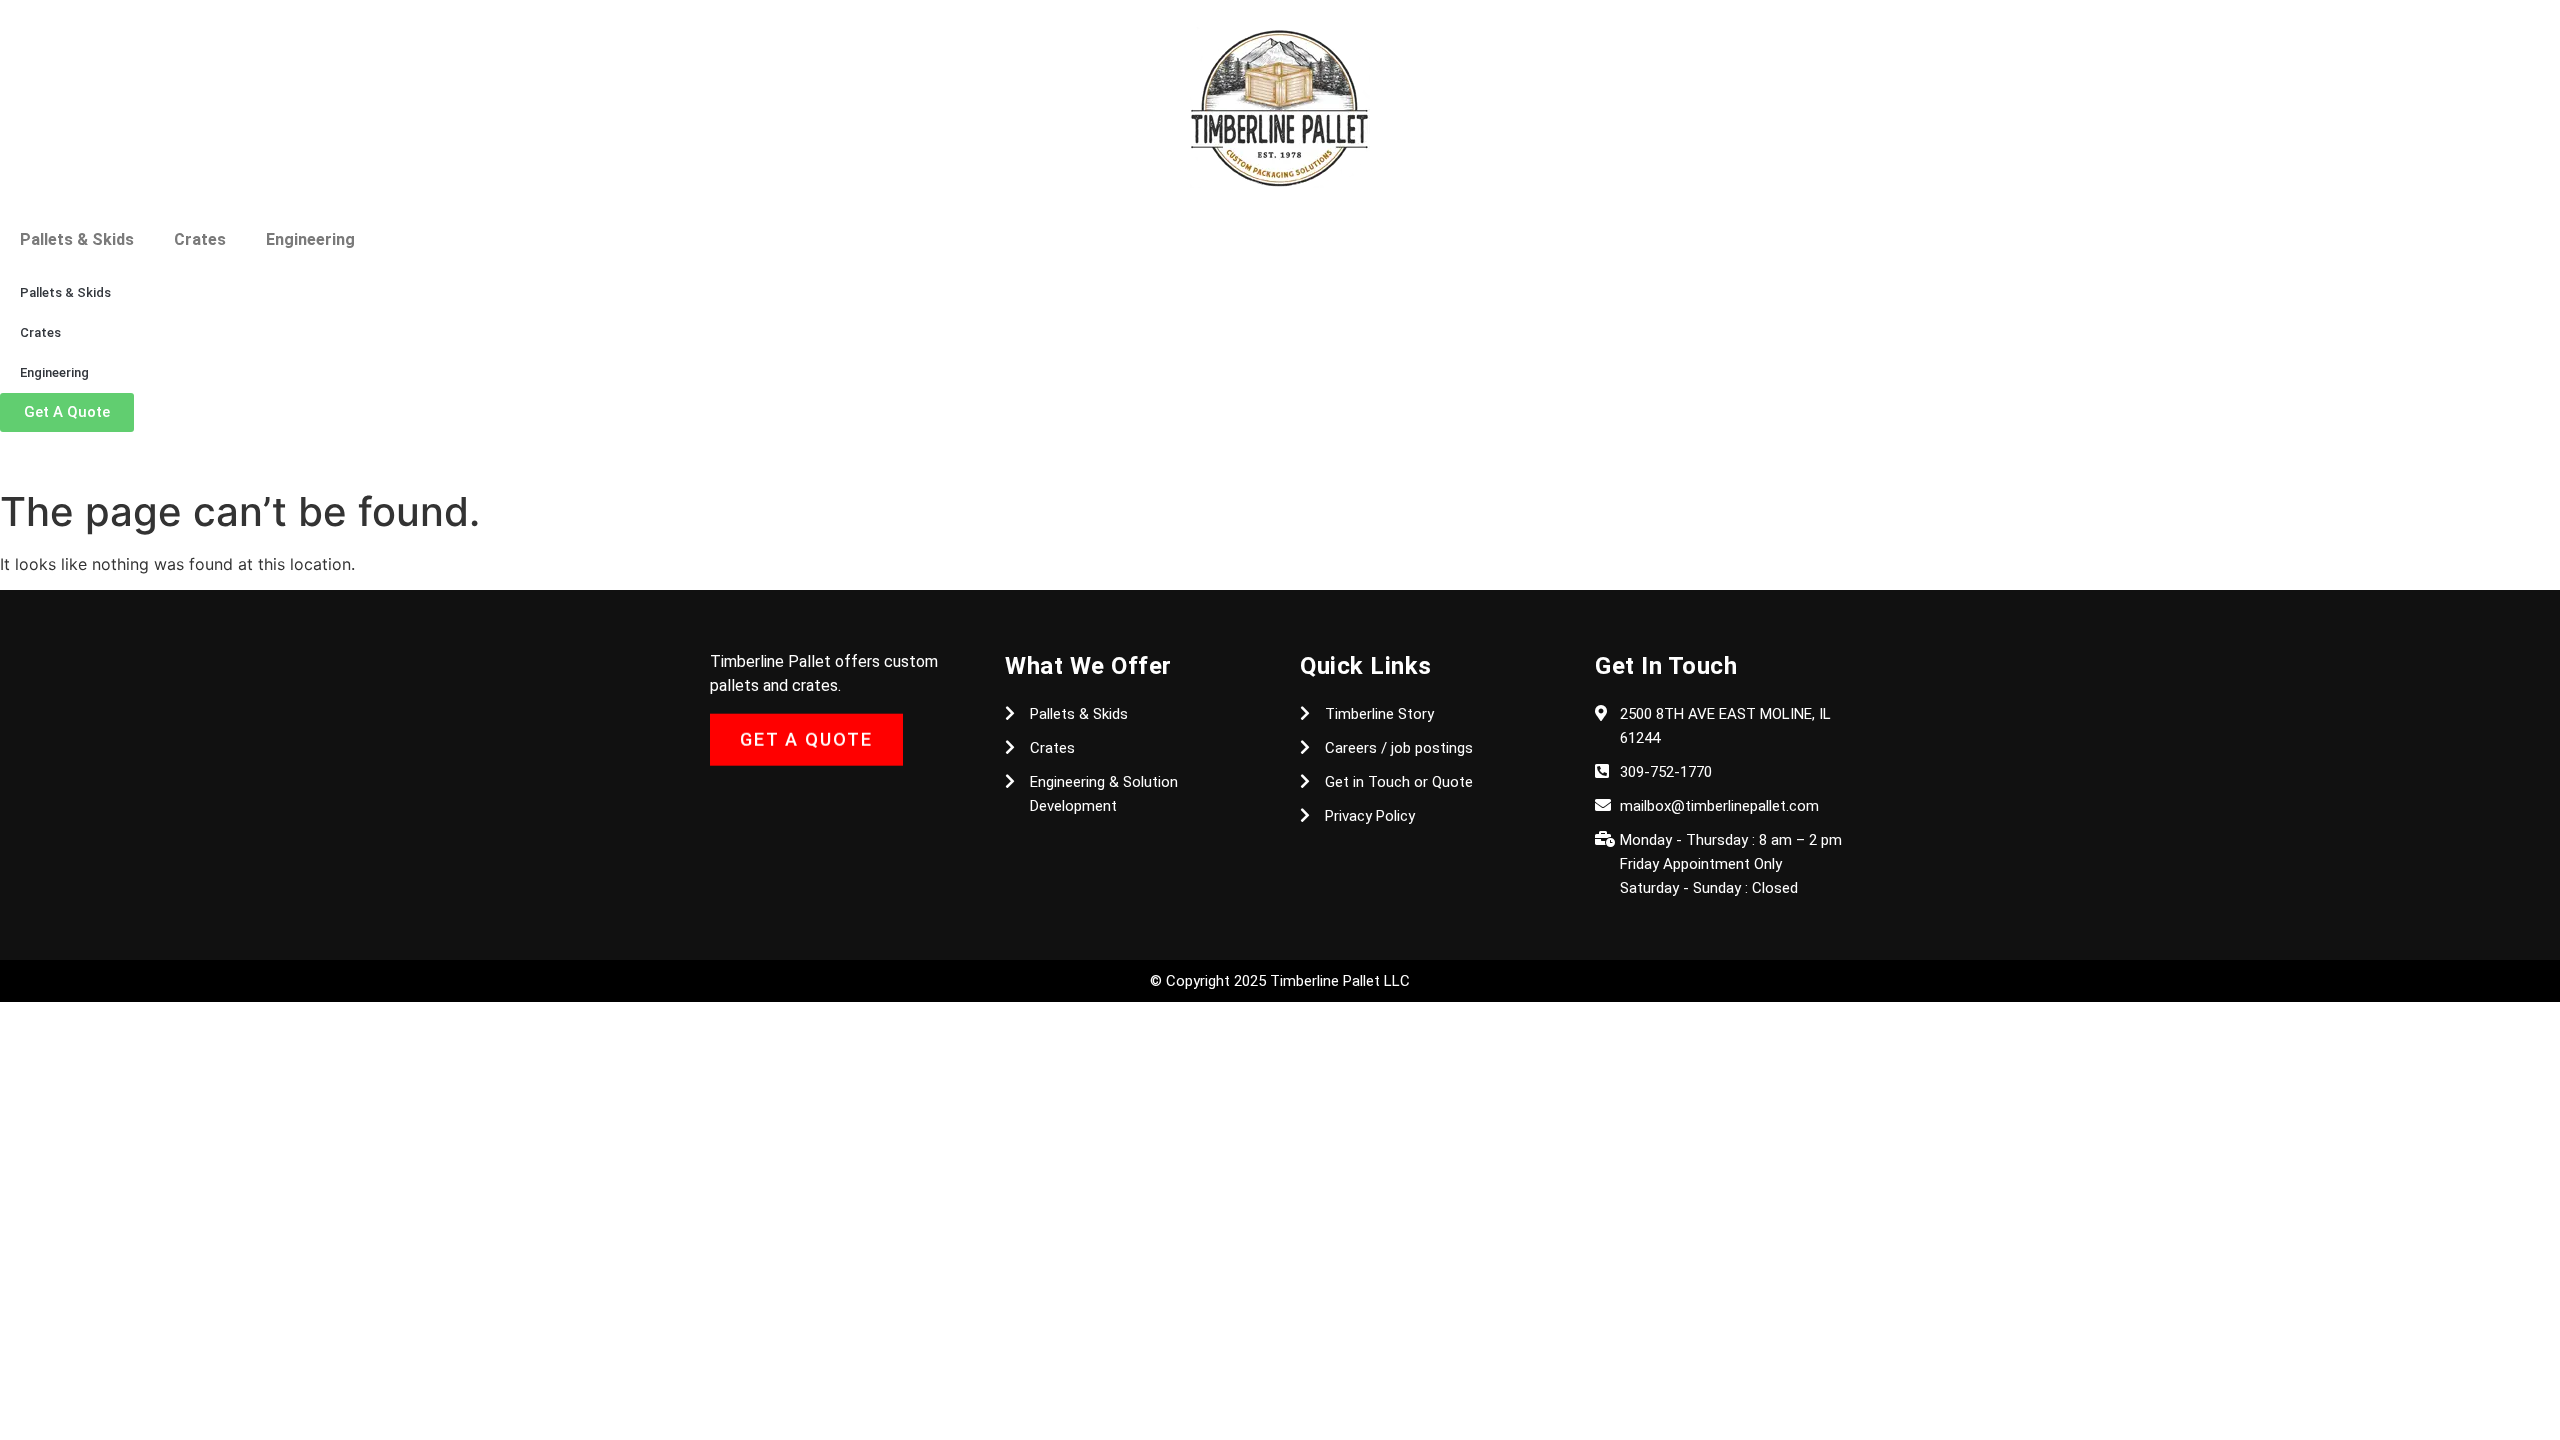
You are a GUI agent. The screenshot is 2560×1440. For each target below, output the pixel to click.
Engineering (310, 239)
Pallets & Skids (77, 239)
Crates (200, 239)
